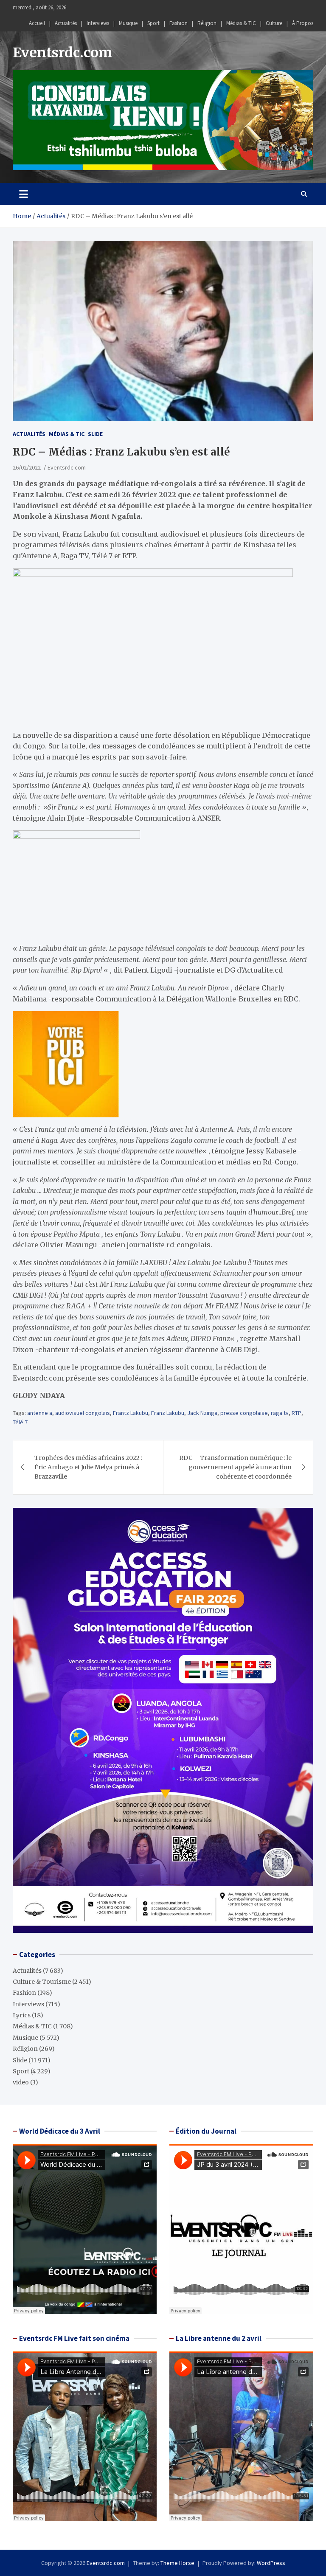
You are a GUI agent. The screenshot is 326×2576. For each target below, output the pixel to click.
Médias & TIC (241, 23)
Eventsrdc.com (62, 53)
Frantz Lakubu (131, 1413)
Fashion (178, 23)
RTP (296, 1413)
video (21, 2082)
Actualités (66, 23)
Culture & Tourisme (42, 1982)
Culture (274, 23)
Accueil (37, 23)
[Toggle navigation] (24, 194)
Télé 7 (20, 1422)
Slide (95, 434)
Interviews (98, 23)
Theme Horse (177, 2563)
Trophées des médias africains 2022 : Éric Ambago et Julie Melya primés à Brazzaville (88, 1467)
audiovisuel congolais (83, 1413)
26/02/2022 (27, 467)
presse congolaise (244, 1413)
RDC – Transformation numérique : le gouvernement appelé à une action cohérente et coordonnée (235, 1467)
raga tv (280, 1413)
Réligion (207, 23)
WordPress (271, 2563)
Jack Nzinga (202, 1413)
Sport (153, 23)
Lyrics (22, 2015)
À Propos (303, 23)
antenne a (40, 1413)
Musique (128, 23)
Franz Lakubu (168, 1413)
